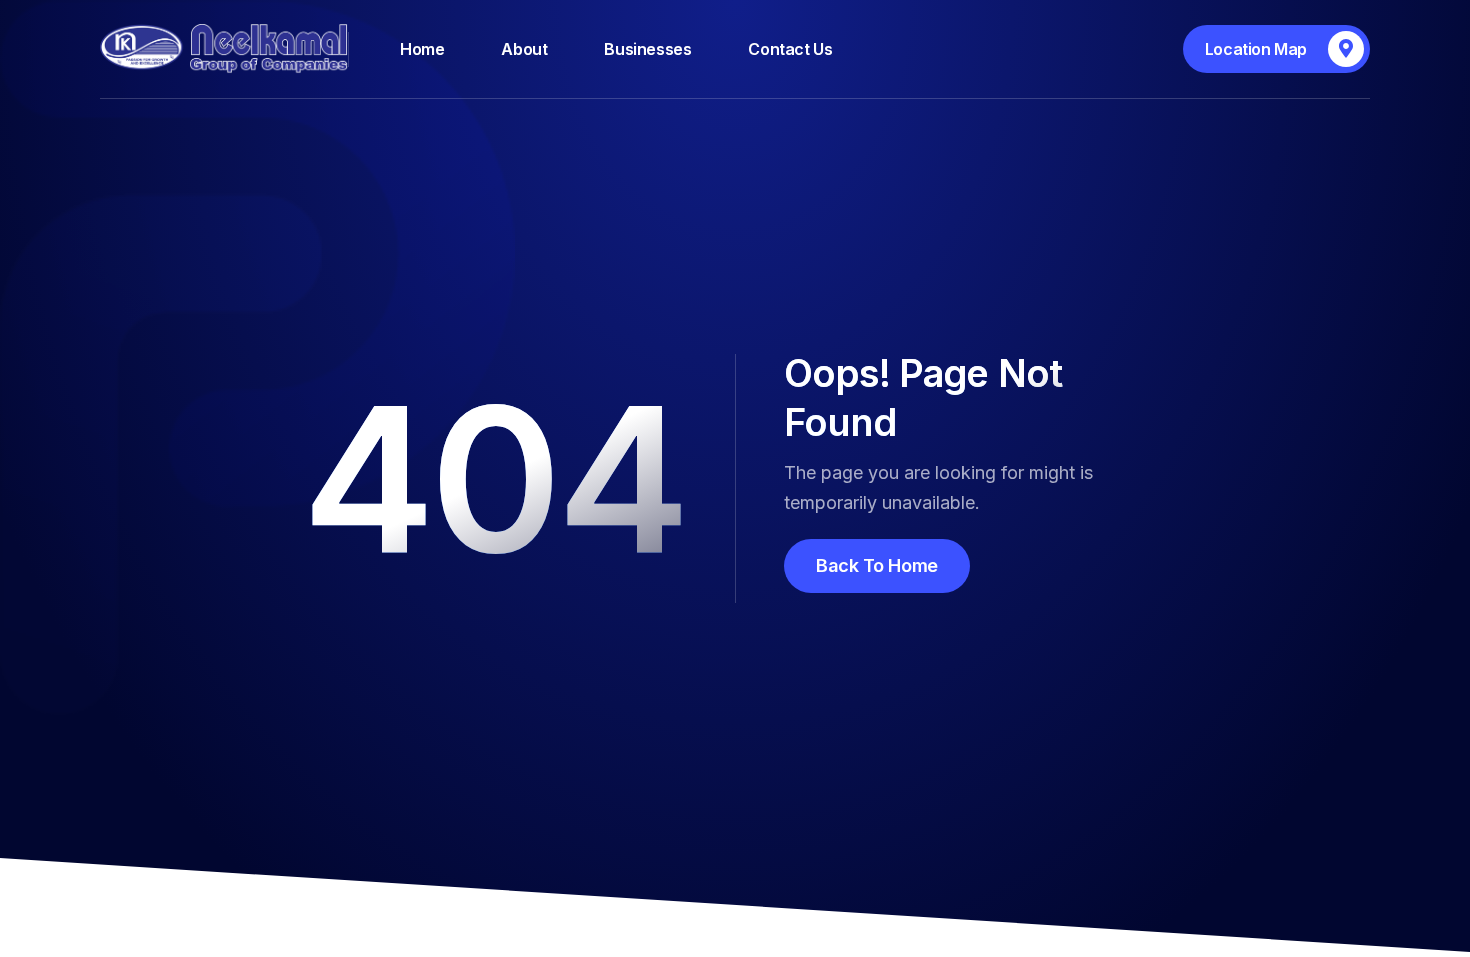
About (524, 49)
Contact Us (790, 49)
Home (422, 49)
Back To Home (877, 565)
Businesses (647, 49)
